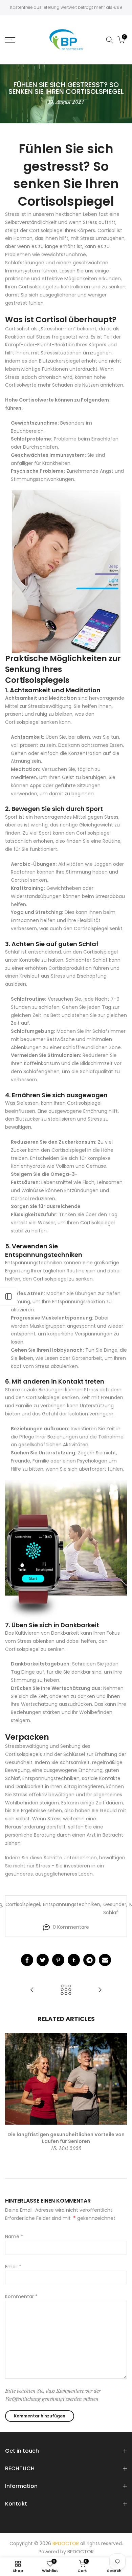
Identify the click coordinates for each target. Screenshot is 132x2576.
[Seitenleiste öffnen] (8, 1296)
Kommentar (21, 2296)
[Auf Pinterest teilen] (58, 1960)
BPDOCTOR (81, 2552)
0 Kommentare (71, 1927)
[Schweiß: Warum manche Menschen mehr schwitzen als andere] (100, 1990)
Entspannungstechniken (72, 1904)
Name (14, 2236)
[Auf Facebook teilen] (27, 1960)
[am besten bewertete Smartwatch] (66, 572)
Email (13, 2267)
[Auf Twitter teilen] (43, 1960)
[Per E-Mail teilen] (105, 1960)
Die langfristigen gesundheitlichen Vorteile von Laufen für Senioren (66, 2138)
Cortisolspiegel (23, 1904)
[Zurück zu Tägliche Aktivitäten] (66, 1990)
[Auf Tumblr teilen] (74, 1960)
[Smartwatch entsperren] (66, 1550)
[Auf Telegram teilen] (89, 1960)
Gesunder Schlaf (115, 1908)
